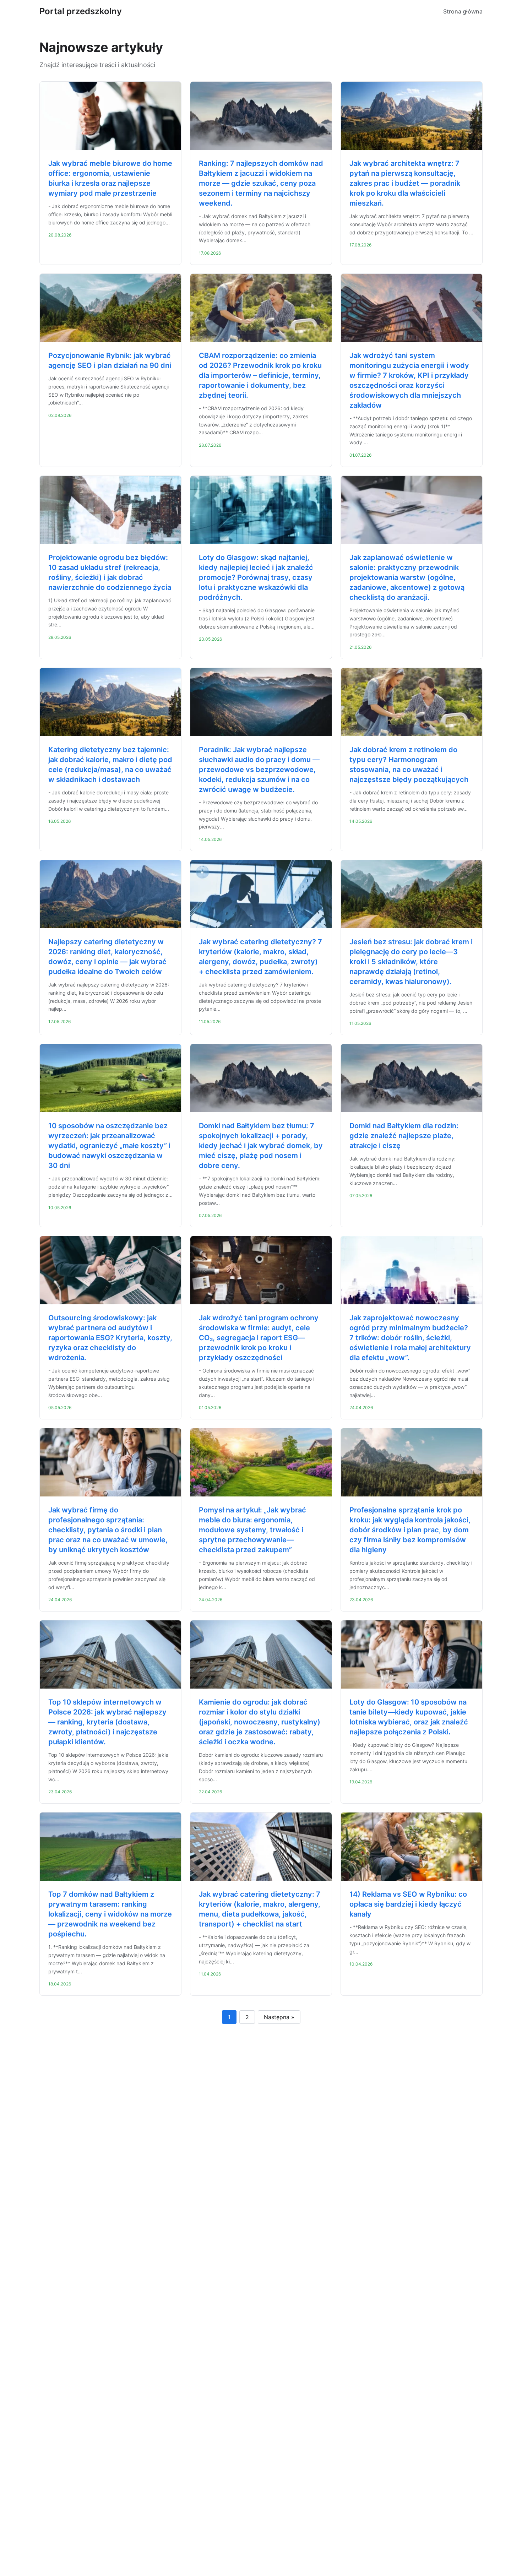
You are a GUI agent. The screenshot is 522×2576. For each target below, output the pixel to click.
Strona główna (463, 11)
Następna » (279, 2017)
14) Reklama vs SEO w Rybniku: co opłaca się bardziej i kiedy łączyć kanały (408, 1904)
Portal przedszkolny (81, 11)
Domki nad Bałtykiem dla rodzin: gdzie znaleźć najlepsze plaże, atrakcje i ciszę (404, 1136)
